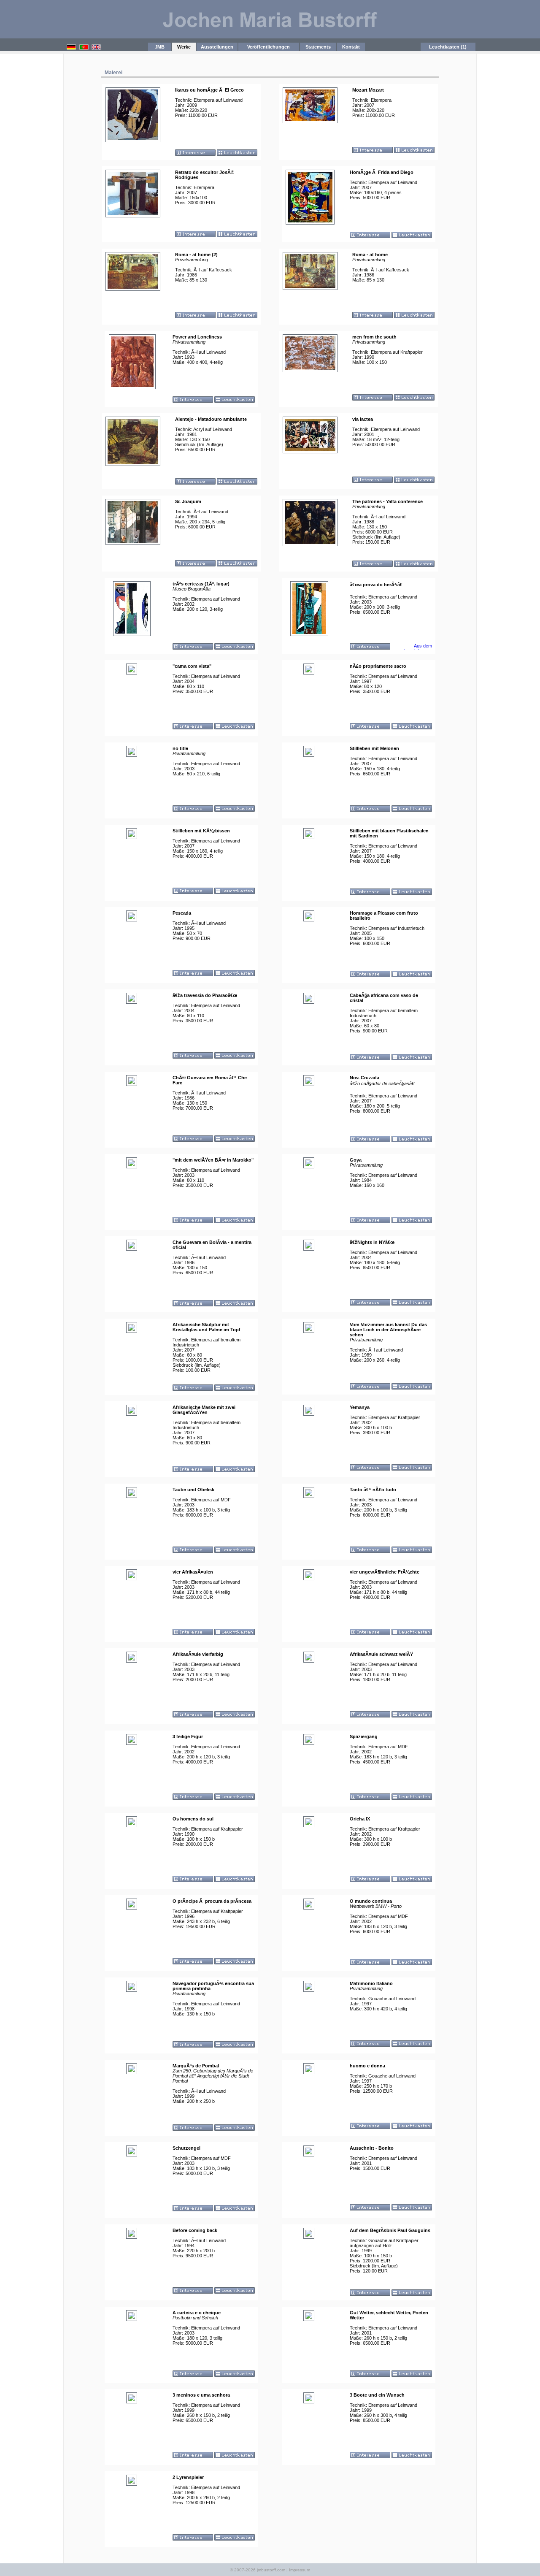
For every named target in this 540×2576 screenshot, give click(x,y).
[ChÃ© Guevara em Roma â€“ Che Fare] (132, 1082)
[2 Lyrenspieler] (132, 2482)
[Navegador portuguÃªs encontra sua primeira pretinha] (132, 1988)
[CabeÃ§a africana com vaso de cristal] (309, 1000)
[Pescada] (132, 918)
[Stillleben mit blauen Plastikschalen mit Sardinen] (309, 835)
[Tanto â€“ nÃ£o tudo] (309, 1494)
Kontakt (351, 47)
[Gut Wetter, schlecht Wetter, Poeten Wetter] (309, 2317)
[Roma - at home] (310, 286)
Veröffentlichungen (269, 47)
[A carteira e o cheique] (132, 2317)
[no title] (132, 753)
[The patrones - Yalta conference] (310, 542)
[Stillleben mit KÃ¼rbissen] (132, 835)
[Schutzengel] (132, 2153)
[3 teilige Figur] (132, 1741)
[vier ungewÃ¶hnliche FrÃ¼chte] (309, 1576)
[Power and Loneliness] (132, 385)
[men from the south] (310, 368)
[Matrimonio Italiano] (309, 1988)
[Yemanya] (309, 1412)
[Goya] (309, 1165)
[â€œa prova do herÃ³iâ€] (309, 632)
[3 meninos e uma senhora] (132, 2400)
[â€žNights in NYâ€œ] (309, 1247)
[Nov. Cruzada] (309, 1082)
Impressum (300, 2570)
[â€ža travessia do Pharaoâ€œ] (132, 1000)
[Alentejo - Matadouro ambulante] (133, 462)
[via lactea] (310, 450)
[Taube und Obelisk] (132, 1494)
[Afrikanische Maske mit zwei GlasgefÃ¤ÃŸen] (132, 1412)
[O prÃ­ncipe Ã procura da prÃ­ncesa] (132, 1906)
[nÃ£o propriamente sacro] (309, 671)
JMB (160, 47)
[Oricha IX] (309, 1823)
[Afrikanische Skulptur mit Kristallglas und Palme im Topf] (132, 1329)
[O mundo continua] (309, 1906)
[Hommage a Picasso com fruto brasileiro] (309, 918)
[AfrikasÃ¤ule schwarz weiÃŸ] (309, 1659)
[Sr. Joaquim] (133, 541)
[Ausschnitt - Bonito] (309, 2153)
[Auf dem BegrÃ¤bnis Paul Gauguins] (309, 2235)
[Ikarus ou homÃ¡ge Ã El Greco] (133, 138)
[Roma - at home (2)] (133, 287)
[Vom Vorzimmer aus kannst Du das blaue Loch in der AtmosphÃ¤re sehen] (309, 1329)
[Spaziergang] (309, 1741)
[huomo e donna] (309, 2070)
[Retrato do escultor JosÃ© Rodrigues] (133, 214)
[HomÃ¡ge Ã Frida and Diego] (310, 221)
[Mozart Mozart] (310, 119)
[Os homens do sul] (132, 1823)
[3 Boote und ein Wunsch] (309, 2400)
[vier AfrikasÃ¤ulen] (132, 1576)
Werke (184, 47)
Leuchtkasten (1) (448, 47)
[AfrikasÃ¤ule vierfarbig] (132, 1659)
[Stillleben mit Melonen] (309, 753)
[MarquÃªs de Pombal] (132, 2070)
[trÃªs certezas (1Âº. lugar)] (132, 632)
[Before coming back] (132, 2235)
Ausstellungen (217, 47)
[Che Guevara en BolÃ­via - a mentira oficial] (132, 1247)
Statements (318, 47)
